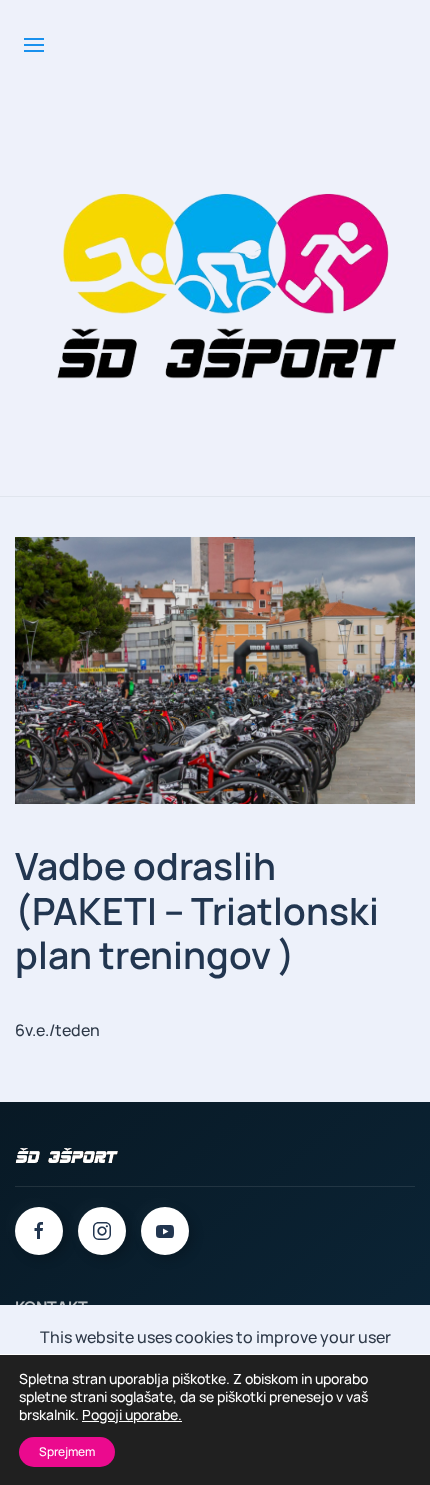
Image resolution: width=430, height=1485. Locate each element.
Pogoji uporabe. (132, 1415)
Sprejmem (67, 1451)
